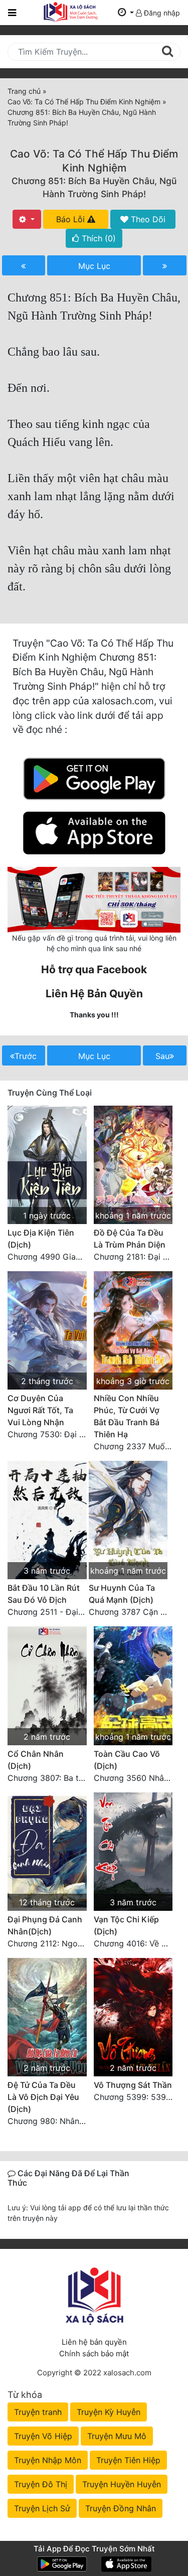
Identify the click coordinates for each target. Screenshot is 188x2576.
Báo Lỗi (72, 219)
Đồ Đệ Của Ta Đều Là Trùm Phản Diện (130, 1239)
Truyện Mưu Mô (117, 2436)
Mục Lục (94, 266)
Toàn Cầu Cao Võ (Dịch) (127, 1760)
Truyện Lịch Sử (42, 2508)
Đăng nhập (161, 13)
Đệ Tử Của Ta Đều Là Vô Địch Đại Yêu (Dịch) (43, 2097)
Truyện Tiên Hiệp (128, 2460)
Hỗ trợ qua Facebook (94, 969)
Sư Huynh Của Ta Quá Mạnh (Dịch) (122, 1594)
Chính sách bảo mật (94, 2354)
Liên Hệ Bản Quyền (94, 994)
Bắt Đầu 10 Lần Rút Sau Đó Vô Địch (44, 1594)
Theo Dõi (147, 219)
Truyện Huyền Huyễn (122, 2484)
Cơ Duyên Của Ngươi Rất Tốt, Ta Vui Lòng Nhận (40, 1410)
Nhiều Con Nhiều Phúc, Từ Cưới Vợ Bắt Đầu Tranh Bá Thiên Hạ (127, 1416)
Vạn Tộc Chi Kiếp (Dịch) (126, 1925)
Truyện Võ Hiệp (43, 2436)
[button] (126, 13)
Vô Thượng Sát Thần (133, 2085)
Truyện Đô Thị (41, 2484)
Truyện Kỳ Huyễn (109, 2412)
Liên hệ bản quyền (94, 2342)
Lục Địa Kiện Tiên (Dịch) (41, 1239)
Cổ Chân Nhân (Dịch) (36, 1760)
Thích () (98, 238)
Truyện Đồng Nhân (121, 2508)
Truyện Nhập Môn (48, 2460)
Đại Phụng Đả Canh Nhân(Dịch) (45, 1925)
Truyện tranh (38, 2412)
